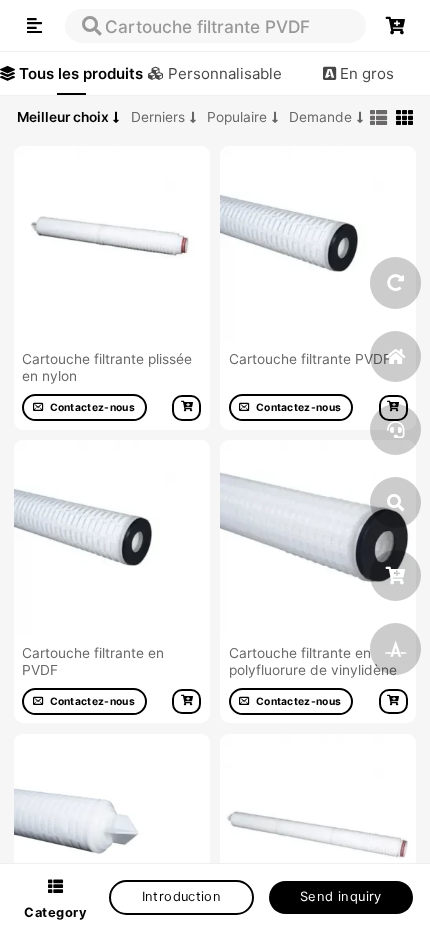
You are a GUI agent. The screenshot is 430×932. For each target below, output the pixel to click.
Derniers (158, 117)
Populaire (237, 117)
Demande (320, 117)
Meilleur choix (63, 117)
